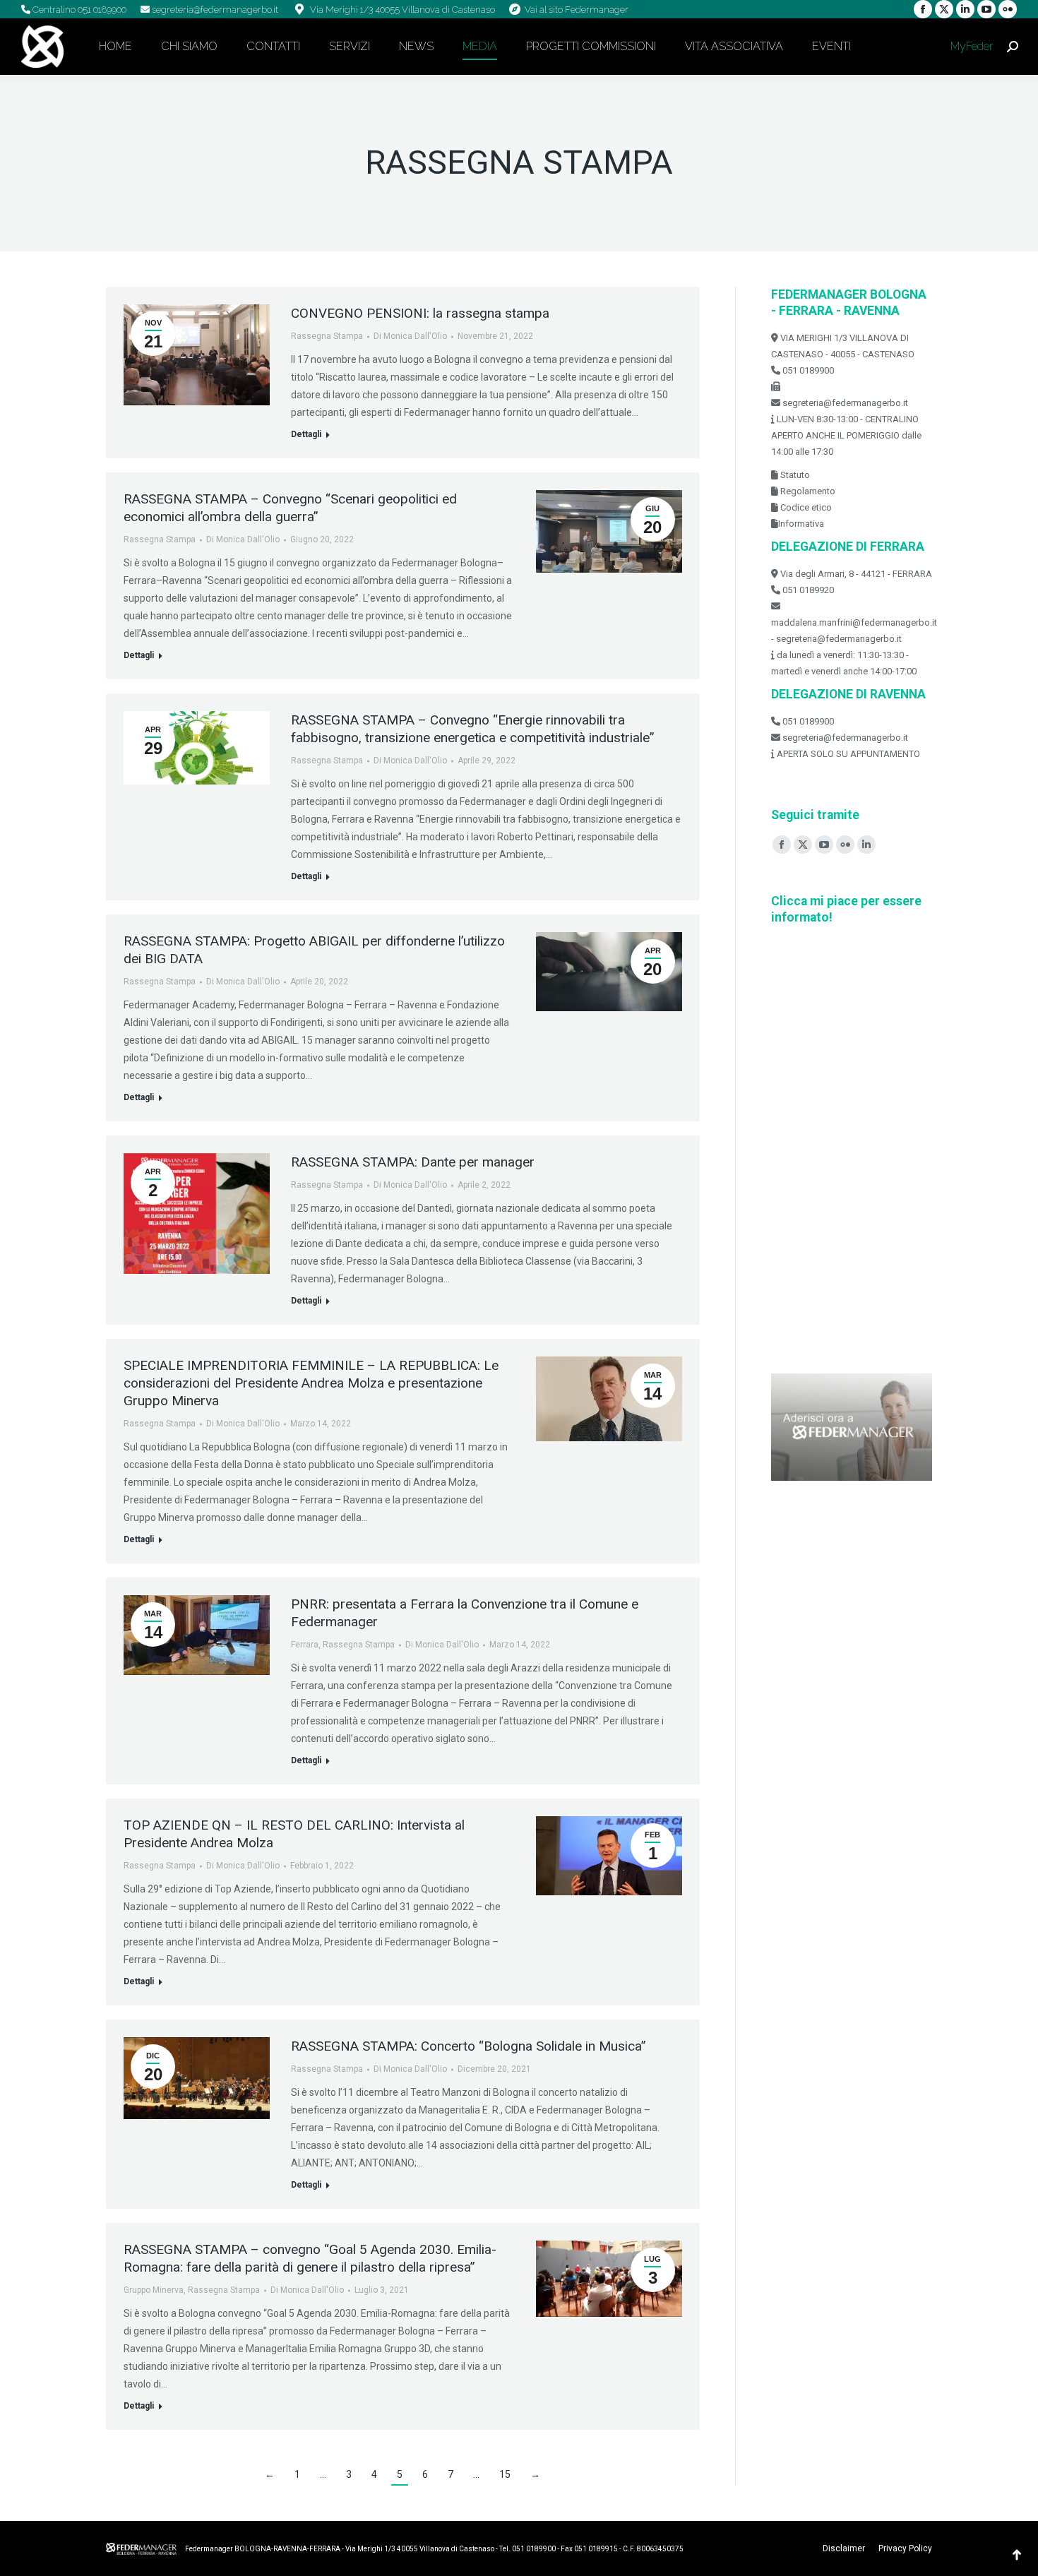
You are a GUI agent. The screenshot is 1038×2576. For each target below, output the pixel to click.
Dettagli (306, 434)
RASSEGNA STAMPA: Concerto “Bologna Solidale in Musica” (469, 2046)
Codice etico (805, 507)
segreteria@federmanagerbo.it (214, 10)
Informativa (801, 524)
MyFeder (970, 46)
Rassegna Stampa (327, 336)
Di (410, 336)
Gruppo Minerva (154, 2290)
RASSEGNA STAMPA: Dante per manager (413, 1162)
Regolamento (807, 491)
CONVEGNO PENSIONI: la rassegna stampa (420, 313)
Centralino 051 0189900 (78, 10)
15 (505, 2474)
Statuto (794, 475)
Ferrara (305, 1645)
